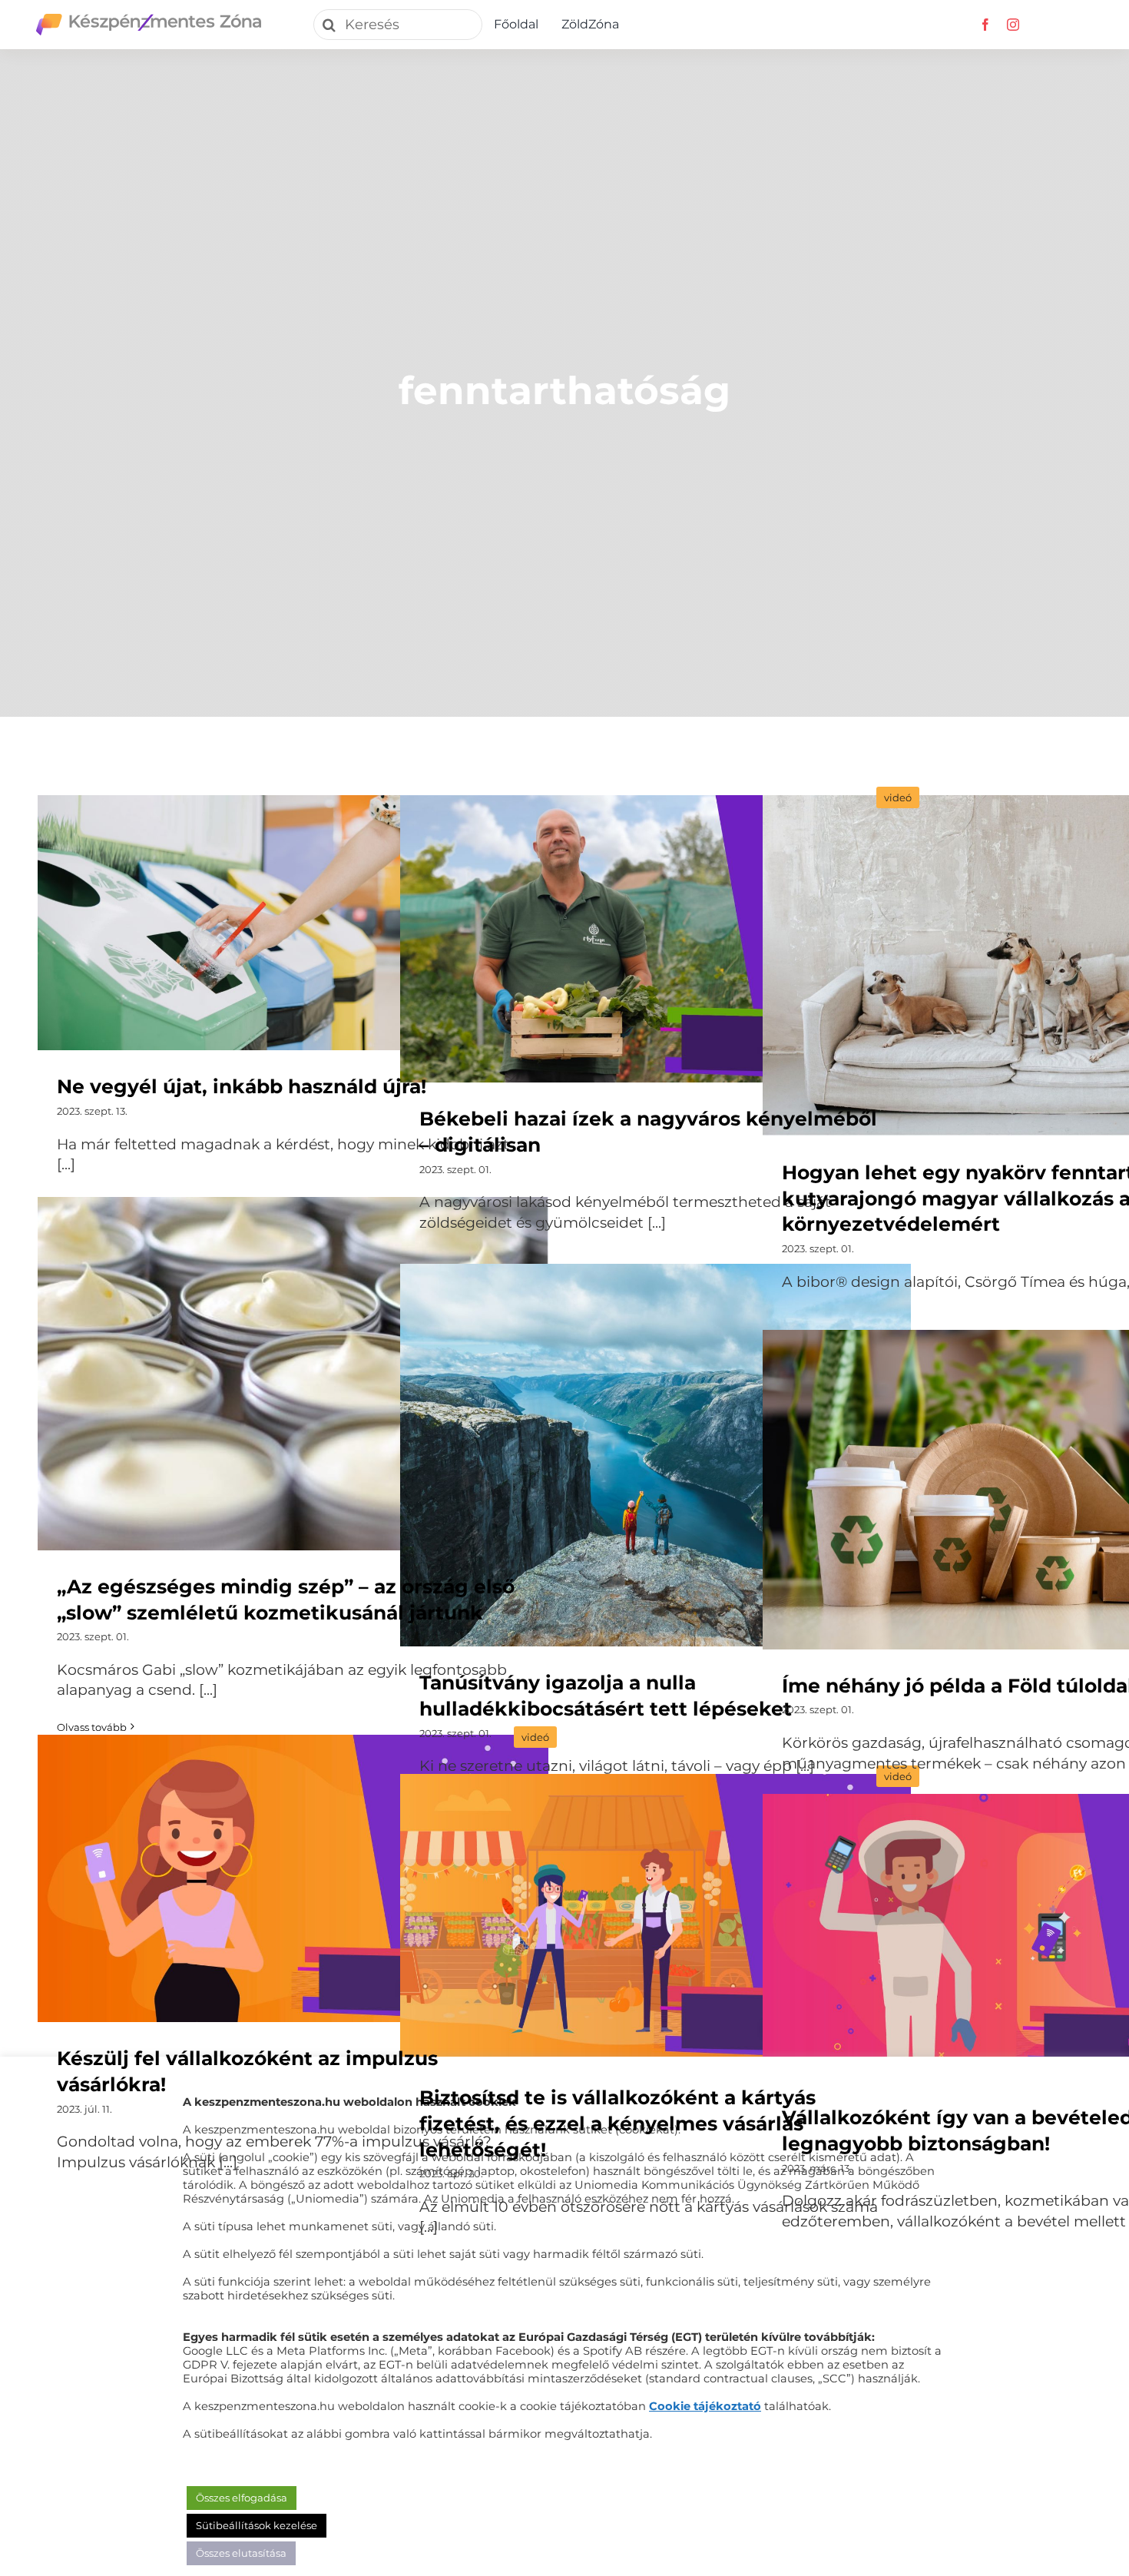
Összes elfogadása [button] (242, 2498)
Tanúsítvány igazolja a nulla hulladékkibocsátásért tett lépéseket (656, 1456)
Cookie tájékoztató (705, 2406)
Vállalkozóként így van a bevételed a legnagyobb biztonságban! (1018, 1939)
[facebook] (985, 25)
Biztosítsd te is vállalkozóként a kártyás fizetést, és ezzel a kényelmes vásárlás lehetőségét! (656, 1919)
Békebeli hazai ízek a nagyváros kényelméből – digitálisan (656, 940)
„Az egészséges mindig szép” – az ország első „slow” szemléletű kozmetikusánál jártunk (293, 1374)
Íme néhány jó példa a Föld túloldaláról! (1018, 1490)
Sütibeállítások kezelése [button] (257, 2525)
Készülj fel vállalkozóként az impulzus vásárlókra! (293, 1880)
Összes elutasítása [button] (241, 2553)
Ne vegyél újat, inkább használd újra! (293, 924)
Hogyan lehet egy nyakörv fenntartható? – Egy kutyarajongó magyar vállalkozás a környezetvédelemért (1018, 967)
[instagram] (1013, 25)
